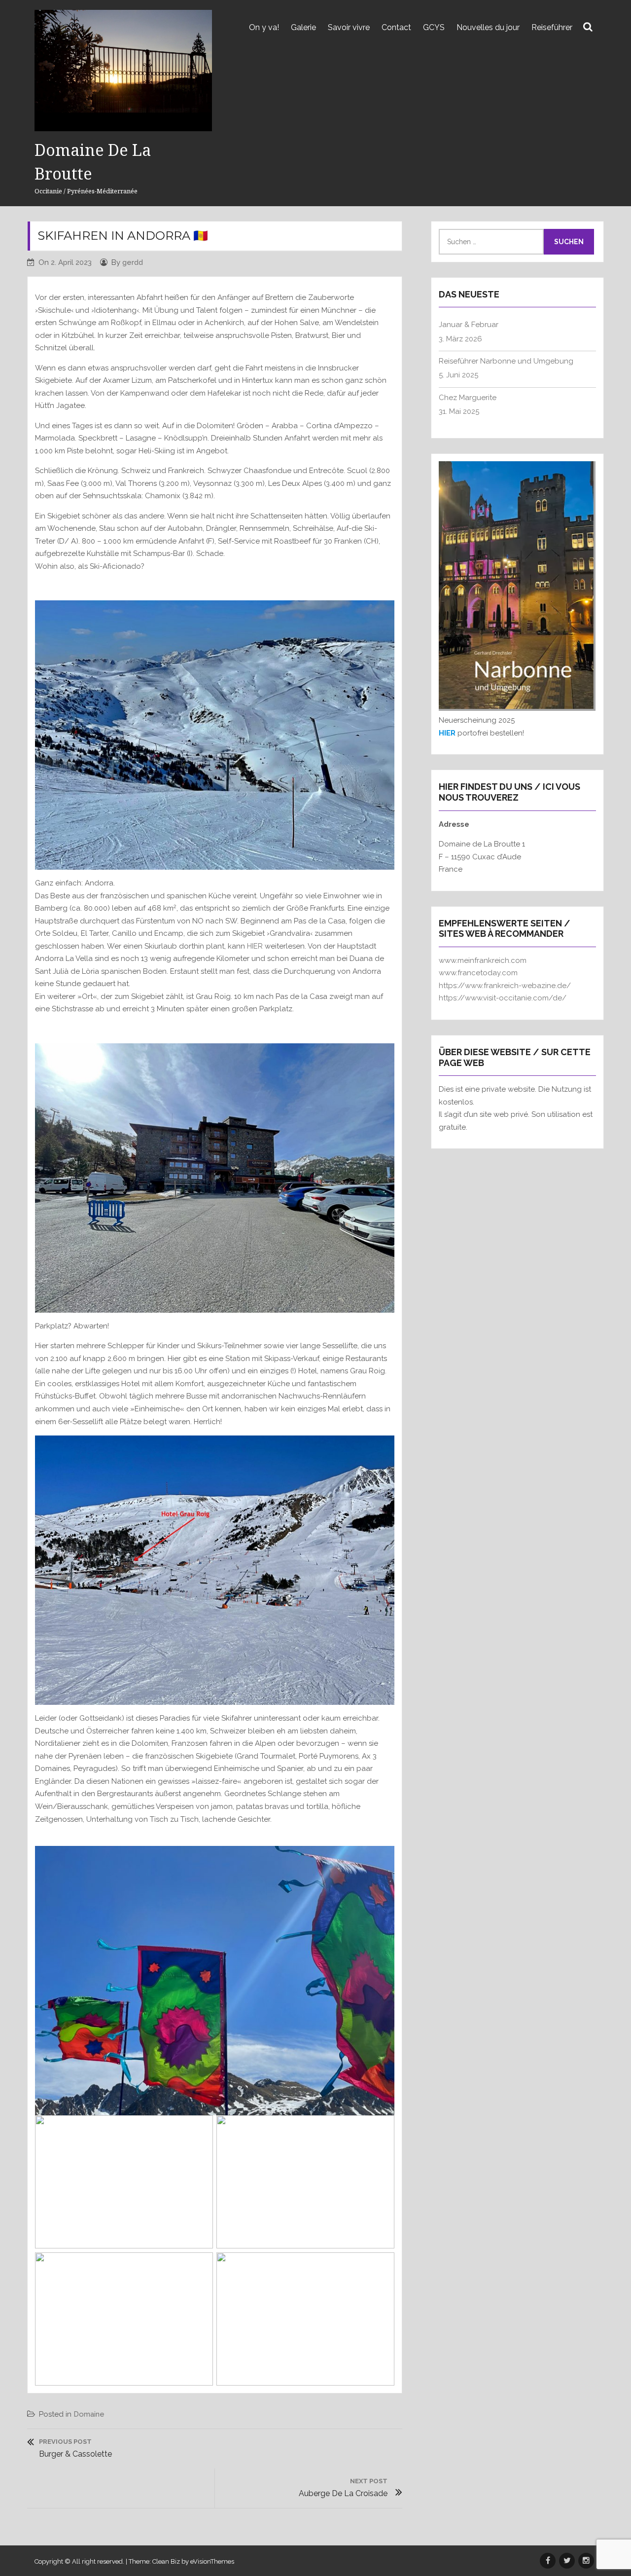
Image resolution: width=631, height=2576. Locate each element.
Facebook (548, 2561)
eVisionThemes (212, 2561)
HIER (255, 946)
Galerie (303, 27)
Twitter (567, 2561)
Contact (396, 27)
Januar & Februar (469, 325)
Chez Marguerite (468, 398)
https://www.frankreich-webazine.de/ (505, 986)
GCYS (434, 27)
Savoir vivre (349, 27)
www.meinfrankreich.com (483, 960)
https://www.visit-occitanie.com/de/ (503, 998)
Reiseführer (552, 27)
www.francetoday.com (478, 973)
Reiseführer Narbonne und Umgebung (506, 361)
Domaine (89, 2414)
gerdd (133, 262)
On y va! (264, 27)
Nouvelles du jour (488, 27)
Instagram (586, 2561)
